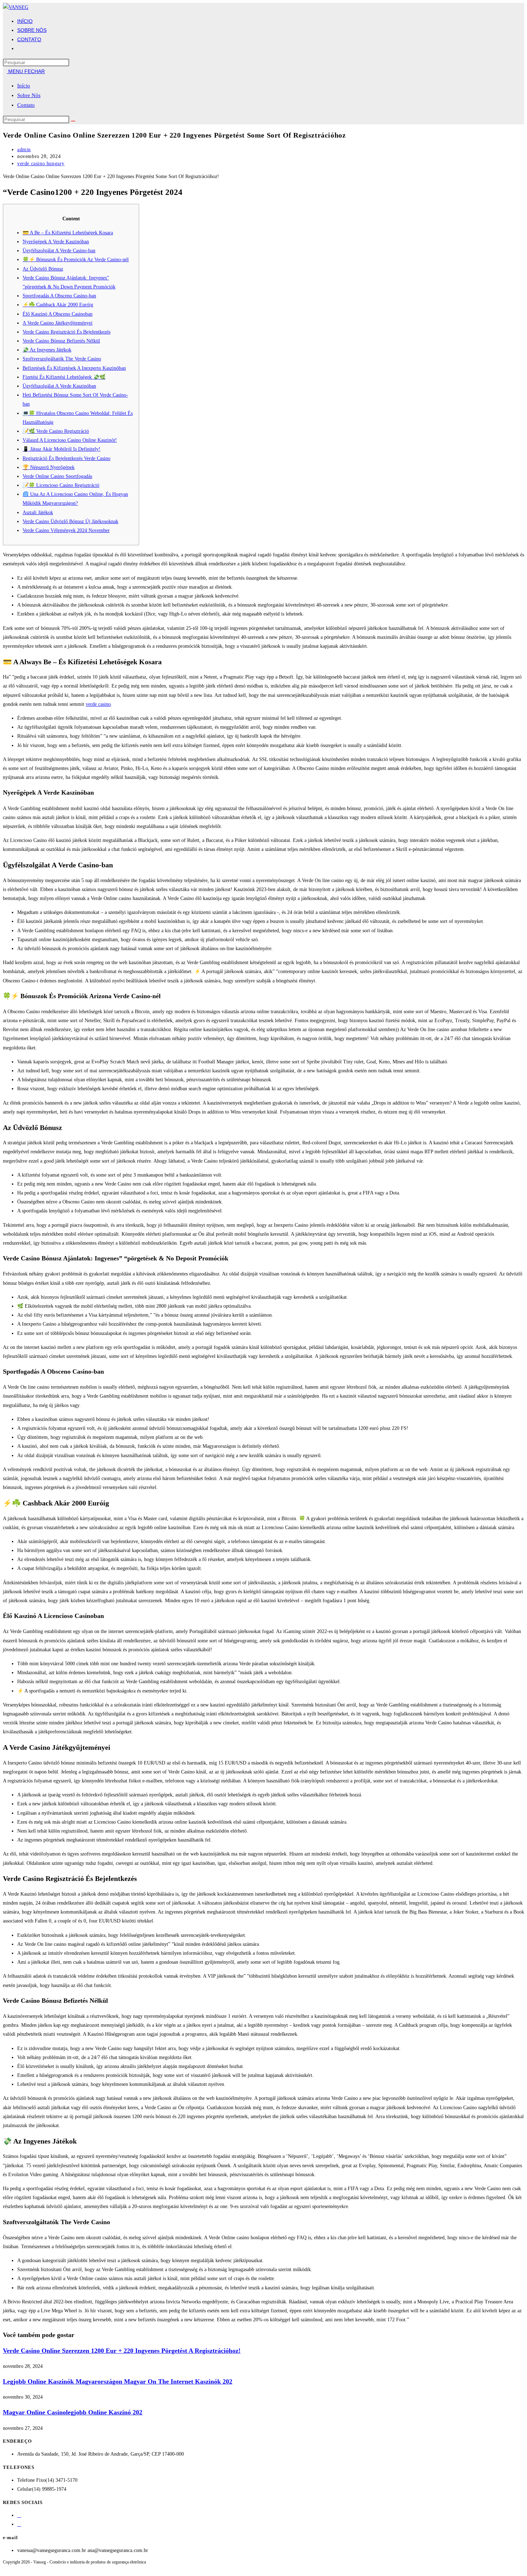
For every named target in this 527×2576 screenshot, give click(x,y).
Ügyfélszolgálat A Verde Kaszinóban (59, 386)
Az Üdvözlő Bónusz (43, 269)
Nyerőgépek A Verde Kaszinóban (56, 242)
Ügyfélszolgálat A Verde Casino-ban (59, 251)
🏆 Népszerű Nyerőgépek (49, 467)
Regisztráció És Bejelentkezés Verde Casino (67, 458)
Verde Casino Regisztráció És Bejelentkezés (67, 332)
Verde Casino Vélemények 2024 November (66, 530)
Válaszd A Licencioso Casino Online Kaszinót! (70, 440)
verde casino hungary (41, 164)
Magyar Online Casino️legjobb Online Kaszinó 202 (73, 2412)
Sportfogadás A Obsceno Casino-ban (59, 296)
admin (24, 150)
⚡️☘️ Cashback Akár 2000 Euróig (58, 305)
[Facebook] (19, 2515)
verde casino (98, 704)
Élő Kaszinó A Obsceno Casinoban (58, 314)
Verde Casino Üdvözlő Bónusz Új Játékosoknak (70, 521)
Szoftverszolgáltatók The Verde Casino (62, 359)
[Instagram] (19, 2524)
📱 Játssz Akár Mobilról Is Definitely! (61, 449)
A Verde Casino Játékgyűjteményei (58, 323)
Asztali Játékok (38, 513)
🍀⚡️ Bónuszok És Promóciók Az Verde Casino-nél (76, 260)
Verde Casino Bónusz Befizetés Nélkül (61, 341)
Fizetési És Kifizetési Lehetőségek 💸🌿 (64, 377)
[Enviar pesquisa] (73, 121)
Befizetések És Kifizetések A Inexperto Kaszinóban (74, 368)
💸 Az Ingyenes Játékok (47, 350)
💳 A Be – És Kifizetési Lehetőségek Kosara (68, 233)
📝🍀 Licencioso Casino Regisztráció (61, 485)
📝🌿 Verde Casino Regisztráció (56, 431)
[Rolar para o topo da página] (5, 2569)
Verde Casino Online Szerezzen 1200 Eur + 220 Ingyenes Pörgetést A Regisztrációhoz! (122, 2351)
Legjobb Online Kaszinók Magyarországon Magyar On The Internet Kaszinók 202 (118, 2381)
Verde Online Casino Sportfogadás (57, 476)
